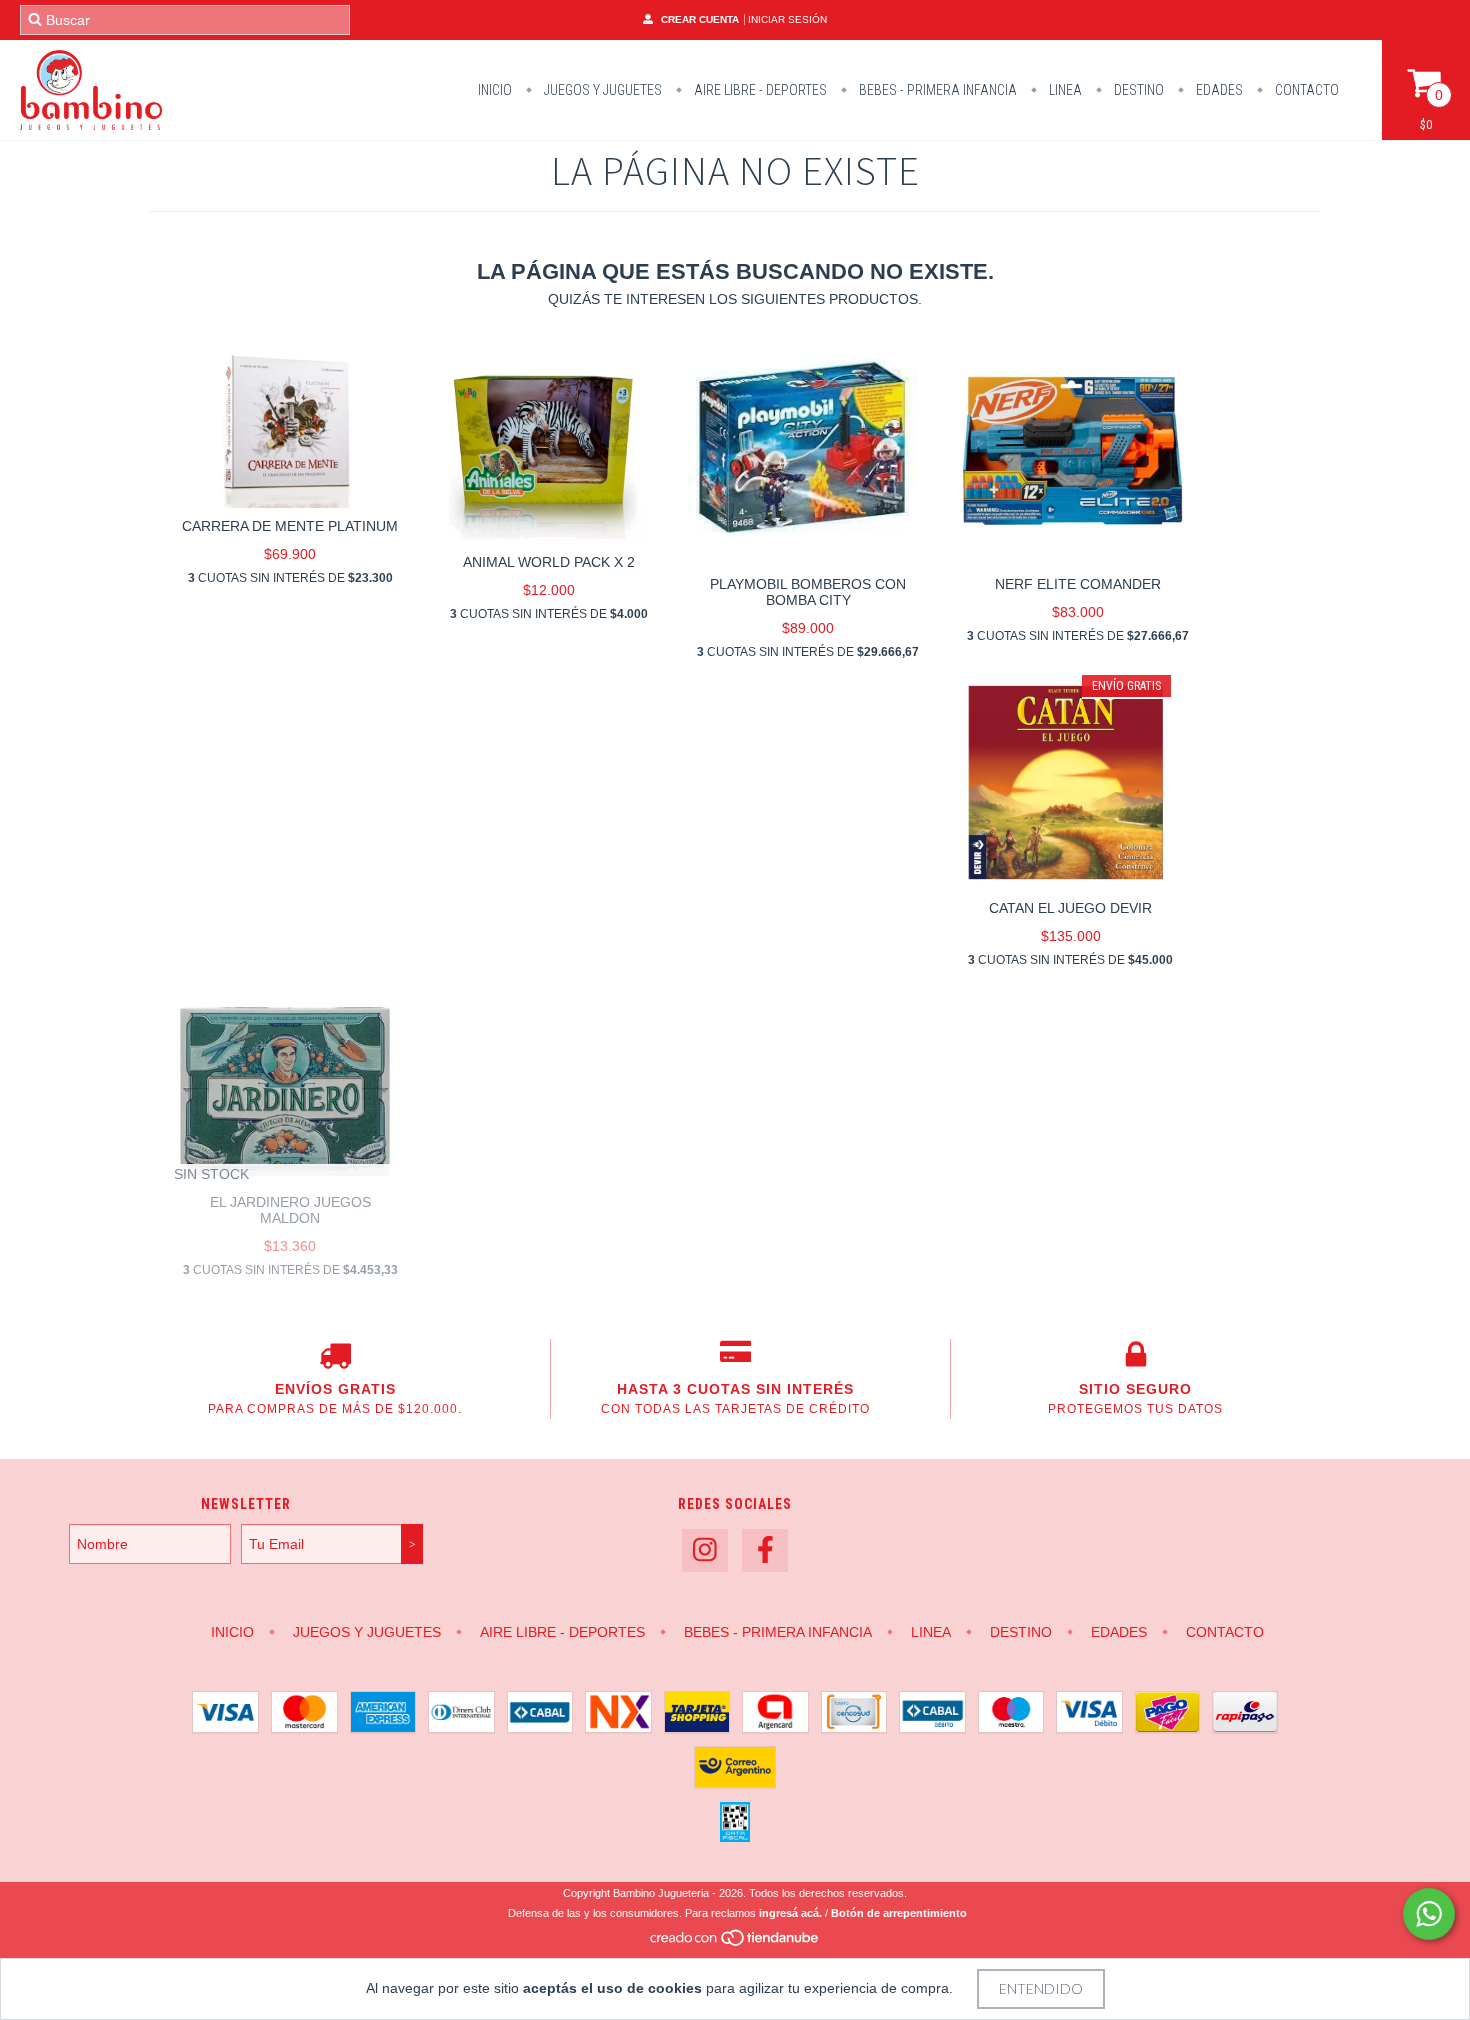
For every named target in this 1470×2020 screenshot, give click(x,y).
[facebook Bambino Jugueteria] (765, 1550)
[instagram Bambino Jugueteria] (705, 1550)
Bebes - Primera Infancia (936, 90)
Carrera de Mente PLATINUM (290, 526)
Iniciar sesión (787, 19)
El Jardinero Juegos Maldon (290, 1210)
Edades (1218, 90)
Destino (1137, 90)
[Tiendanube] (735, 1943)
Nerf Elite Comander (1078, 584)
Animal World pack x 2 (549, 562)
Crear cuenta (700, 19)
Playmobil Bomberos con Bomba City (808, 592)
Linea (1064, 90)
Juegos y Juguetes (601, 90)
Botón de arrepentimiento (899, 1913)
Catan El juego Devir (1070, 908)
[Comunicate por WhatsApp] (1429, 1914)
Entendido (1041, 1988)
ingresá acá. (790, 1913)
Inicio (495, 90)
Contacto (1305, 90)
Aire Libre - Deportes (759, 90)
